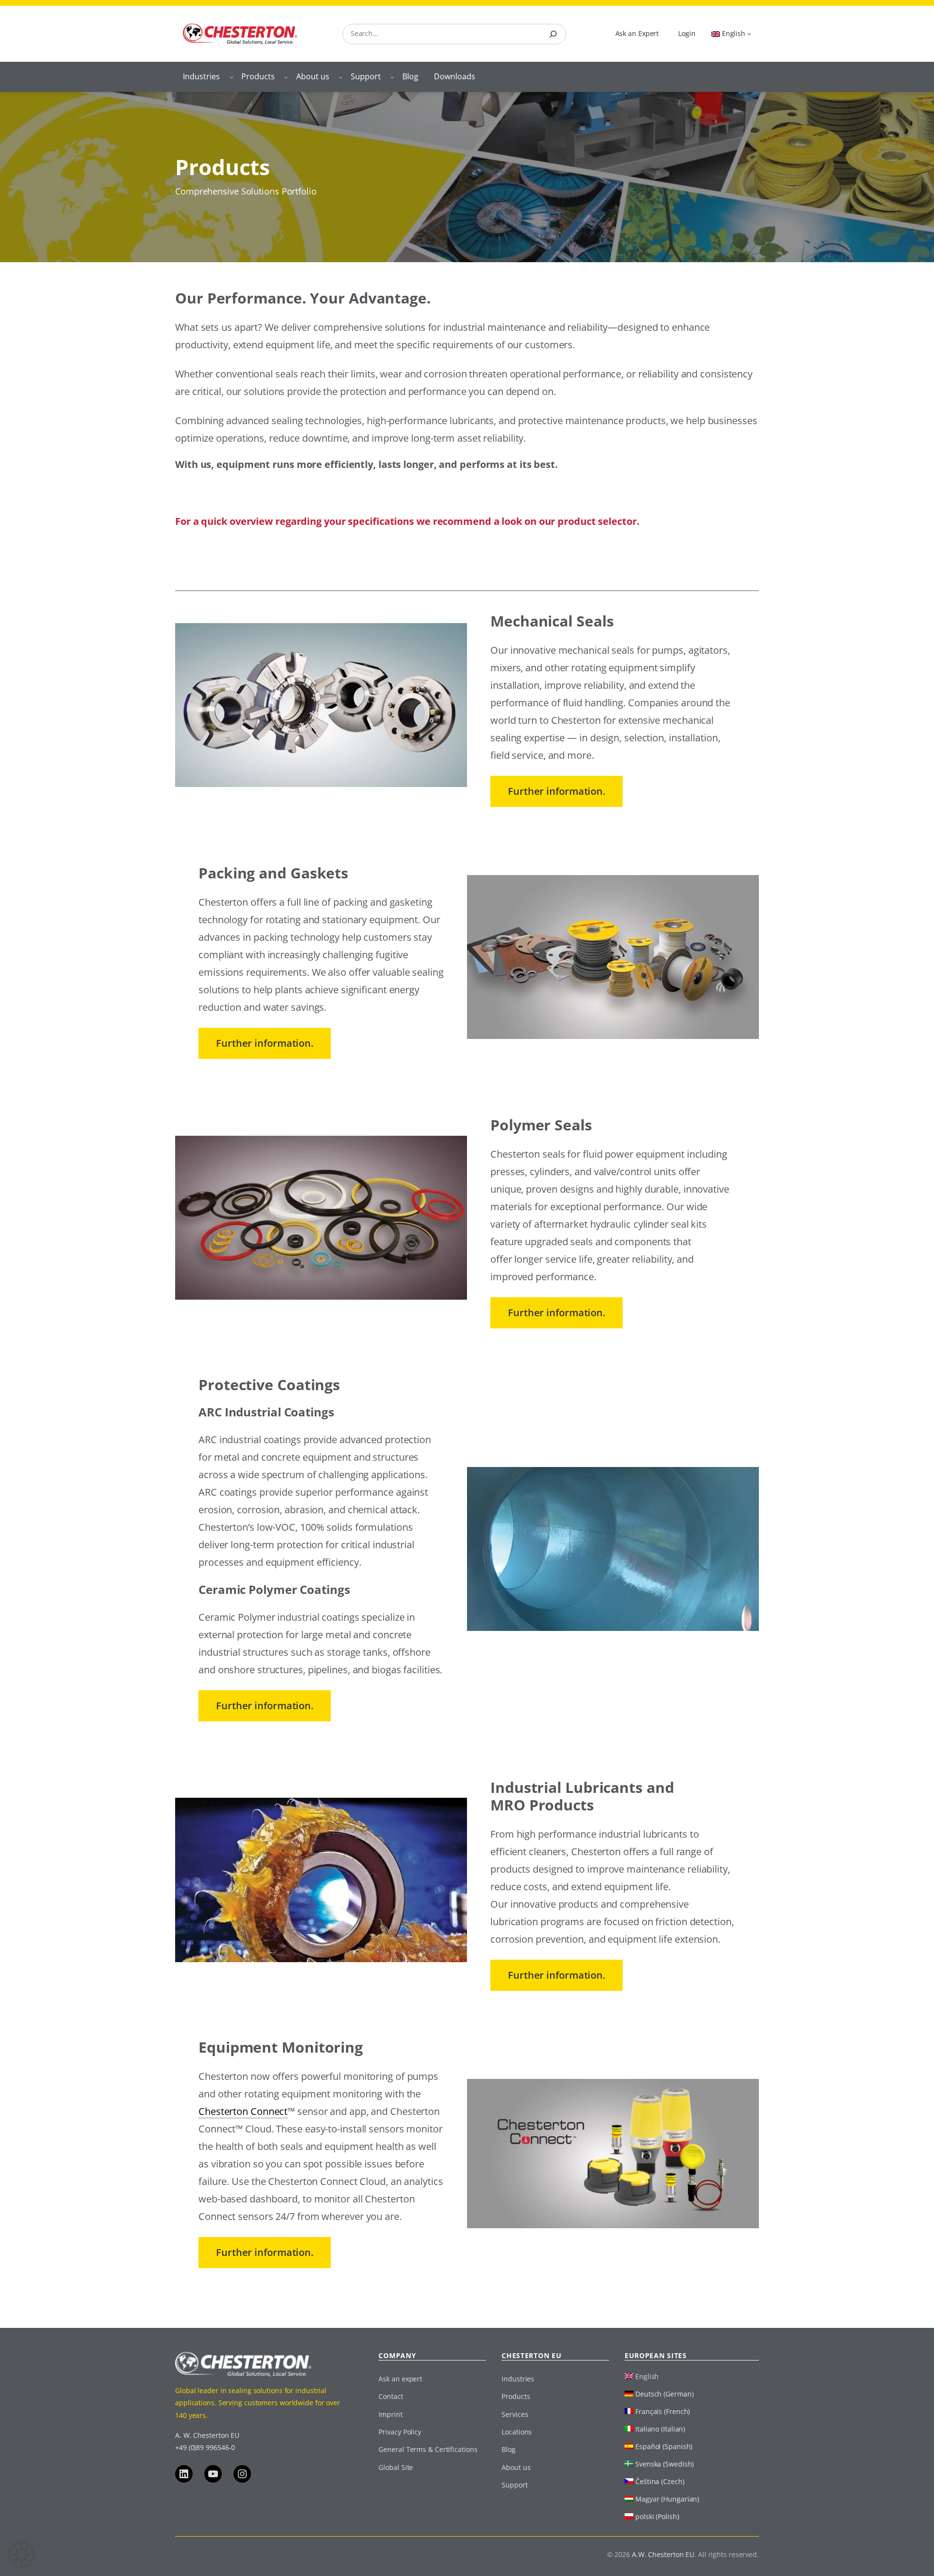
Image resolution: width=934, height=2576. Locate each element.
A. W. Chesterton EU (207, 2435)
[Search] (553, 34)
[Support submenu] (392, 77)
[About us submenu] (341, 77)
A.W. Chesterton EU (663, 2554)
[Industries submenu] (232, 77)
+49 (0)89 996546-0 (205, 2447)
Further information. (557, 791)
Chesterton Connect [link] (243, 2111)
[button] (21, 2555)
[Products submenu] (286, 77)
